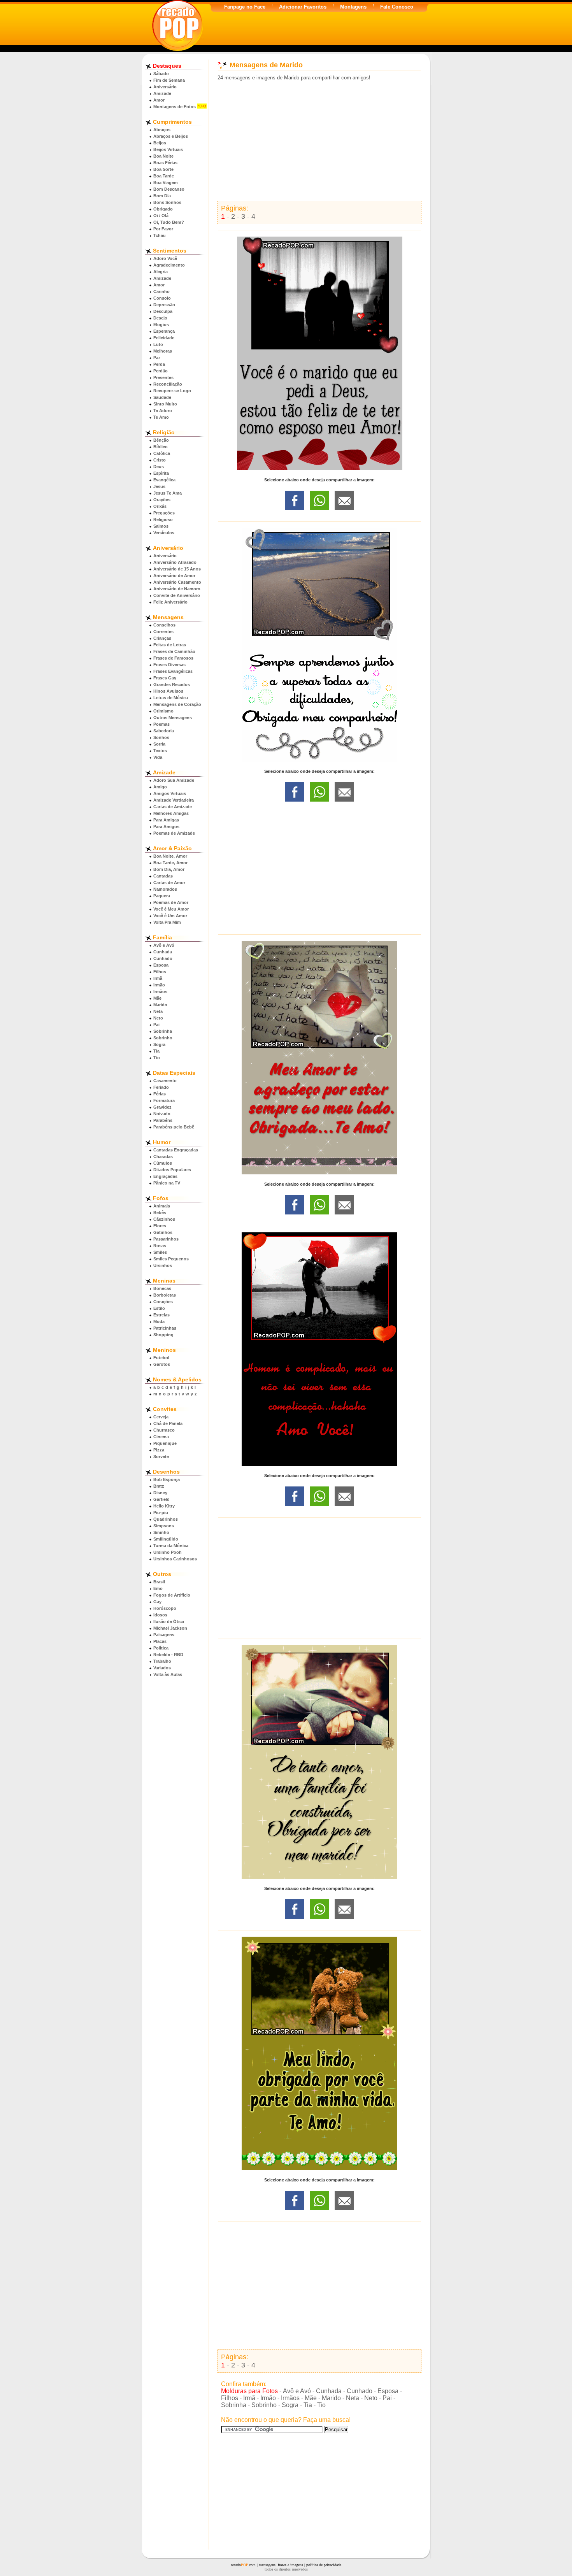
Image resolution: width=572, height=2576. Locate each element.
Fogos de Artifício (172, 1595)
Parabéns (163, 1120)
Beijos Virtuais (168, 149)
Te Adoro (163, 411)
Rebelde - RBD (168, 1655)
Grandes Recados (172, 684)
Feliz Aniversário (170, 602)
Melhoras (163, 351)
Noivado (162, 1114)
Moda (159, 1321)
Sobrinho (163, 1038)
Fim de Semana (169, 80)
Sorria (159, 744)
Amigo (160, 787)
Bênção (161, 440)
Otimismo (163, 711)
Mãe (157, 998)
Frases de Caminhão (174, 651)
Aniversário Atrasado (175, 562)
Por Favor (163, 229)
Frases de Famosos (173, 658)
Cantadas (163, 876)
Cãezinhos (164, 1219)
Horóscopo (165, 1608)
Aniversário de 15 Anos (177, 569)
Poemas (161, 724)
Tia (156, 1051)
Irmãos (160, 991)
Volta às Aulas (168, 1674)
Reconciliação (168, 384)
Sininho (161, 1532)
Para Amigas (166, 820)
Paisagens (164, 1635)
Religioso (163, 519)
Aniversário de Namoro (177, 589)
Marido (160, 1005)
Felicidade (164, 338)
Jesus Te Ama (168, 493)
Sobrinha (163, 1031)
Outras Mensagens (173, 718)
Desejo (160, 318)
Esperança (164, 331)
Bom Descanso (169, 189)
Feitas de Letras (170, 645)
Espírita (161, 473)
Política (161, 1648)
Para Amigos (166, 826)
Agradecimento (169, 265)
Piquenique (165, 1443)
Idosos (160, 1615)
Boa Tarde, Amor (170, 863)
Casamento (165, 1081)
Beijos (160, 143)
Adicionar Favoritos (303, 7)
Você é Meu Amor (171, 909)
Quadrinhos (166, 1519)
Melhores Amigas (171, 813)
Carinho (161, 291)
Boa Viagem (166, 182)
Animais (162, 1206)
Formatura (164, 1100)
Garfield (161, 1499)
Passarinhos (166, 1239)
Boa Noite (163, 156)
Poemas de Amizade (174, 833)
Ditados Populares (172, 1170)
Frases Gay (165, 678)
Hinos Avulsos (168, 691)
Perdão (161, 371)
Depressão (164, 305)
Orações (162, 500)
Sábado (161, 74)
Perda (159, 364)
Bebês (160, 1213)
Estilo (159, 1308)
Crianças (162, 638)
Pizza (159, 1450)
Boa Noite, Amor (170, 856)
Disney (160, 1493)
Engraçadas (165, 1176)
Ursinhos (163, 1265)
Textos (160, 751)
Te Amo (161, 417)
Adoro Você (165, 258)
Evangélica (164, 480)
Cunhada (163, 952)
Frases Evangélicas (173, 671)
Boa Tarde (164, 176)
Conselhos (164, 625)
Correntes (163, 632)
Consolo (162, 298)
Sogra (159, 1044)
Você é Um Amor (170, 916)
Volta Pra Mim (167, 922)
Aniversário (165, 87)
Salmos (161, 526)
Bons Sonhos (167, 202)
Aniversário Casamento (177, 582)
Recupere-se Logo (172, 391)
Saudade (162, 397)
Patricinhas (165, 1328)
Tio (157, 1058)
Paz (157, 358)
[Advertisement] (319, 141)
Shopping (163, 1335)
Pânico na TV (167, 1183)
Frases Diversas (169, 665)
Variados (162, 1668)
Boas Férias (165, 163)
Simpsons (164, 1526)
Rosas (160, 1246)
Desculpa (163, 311)
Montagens (353, 7)
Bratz (159, 1486)
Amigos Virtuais (170, 793)
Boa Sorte (163, 169)
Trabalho (162, 1661)
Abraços (162, 130)
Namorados (165, 889)
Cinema (161, 1437)
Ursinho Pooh (168, 1552)
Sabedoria (164, 731)
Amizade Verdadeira (174, 800)
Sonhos (161, 737)
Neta (158, 1011)
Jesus (159, 486)
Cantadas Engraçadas (176, 1150)
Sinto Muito (165, 404)
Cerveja (161, 1417)
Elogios (161, 325)
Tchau (160, 235)
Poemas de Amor (171, 902)
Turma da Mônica (171, 1546)
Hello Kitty (164, 1506)
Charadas (163, 1156)
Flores (160, 1226)
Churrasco (164, 1430)
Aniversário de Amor (174, 576)
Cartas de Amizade (173, 807)
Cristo (160, 460)
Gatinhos (163, 1232)
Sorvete (161, 1456)
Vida (158, 757)
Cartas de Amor (169, 883)
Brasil (159, 1582)
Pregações (164, 513)
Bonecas (162, 1288)
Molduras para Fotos (249, 2391)
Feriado (161, 1087)
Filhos (160, 972)
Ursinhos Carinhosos (175, 1559)
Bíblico (161, 447)
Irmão (159, 985)
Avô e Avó (164, 945)
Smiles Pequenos (171, 1259)
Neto (158, 1018)
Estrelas (161, 1315)
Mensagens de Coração (177, 704)
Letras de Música (171, 698)
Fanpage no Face (245, 7)
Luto (158, 344)
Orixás (160, 506)
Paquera (162, 896)
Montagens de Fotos (175, 107)
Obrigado (163, 209)
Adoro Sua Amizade (174, 780)
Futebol (161, 1358)
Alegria (161, 272)
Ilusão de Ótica (169, 1621)
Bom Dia (162, 196)
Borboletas (165, 1295)
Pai (156, 1025)
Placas (160, 1641)
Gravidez (162, 1107)
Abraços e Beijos (171, 136)
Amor (159, 100)
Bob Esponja (167, 1479)
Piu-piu (161, 1513)
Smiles (160, 1252)
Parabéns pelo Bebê (174, 1127)
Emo (158, 1588)
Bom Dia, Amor (169, 869)
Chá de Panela (168, 1423)
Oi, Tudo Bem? (169, 222)
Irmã (158, 978)
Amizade (162, 93)
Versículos (164, 533)
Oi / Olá (161, 216)
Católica (162, 453)
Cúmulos (163, 1163)
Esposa (161, 965)
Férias (160, 1094)
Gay (157, 1602)
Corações (163, 1302)
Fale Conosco (397, 7)
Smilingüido (166, 1539)
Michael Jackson (170, 1628)
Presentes (163, 377)
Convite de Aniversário (177, 595)
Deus (159, 467)
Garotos (162, 1364)
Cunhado (163, 958)
